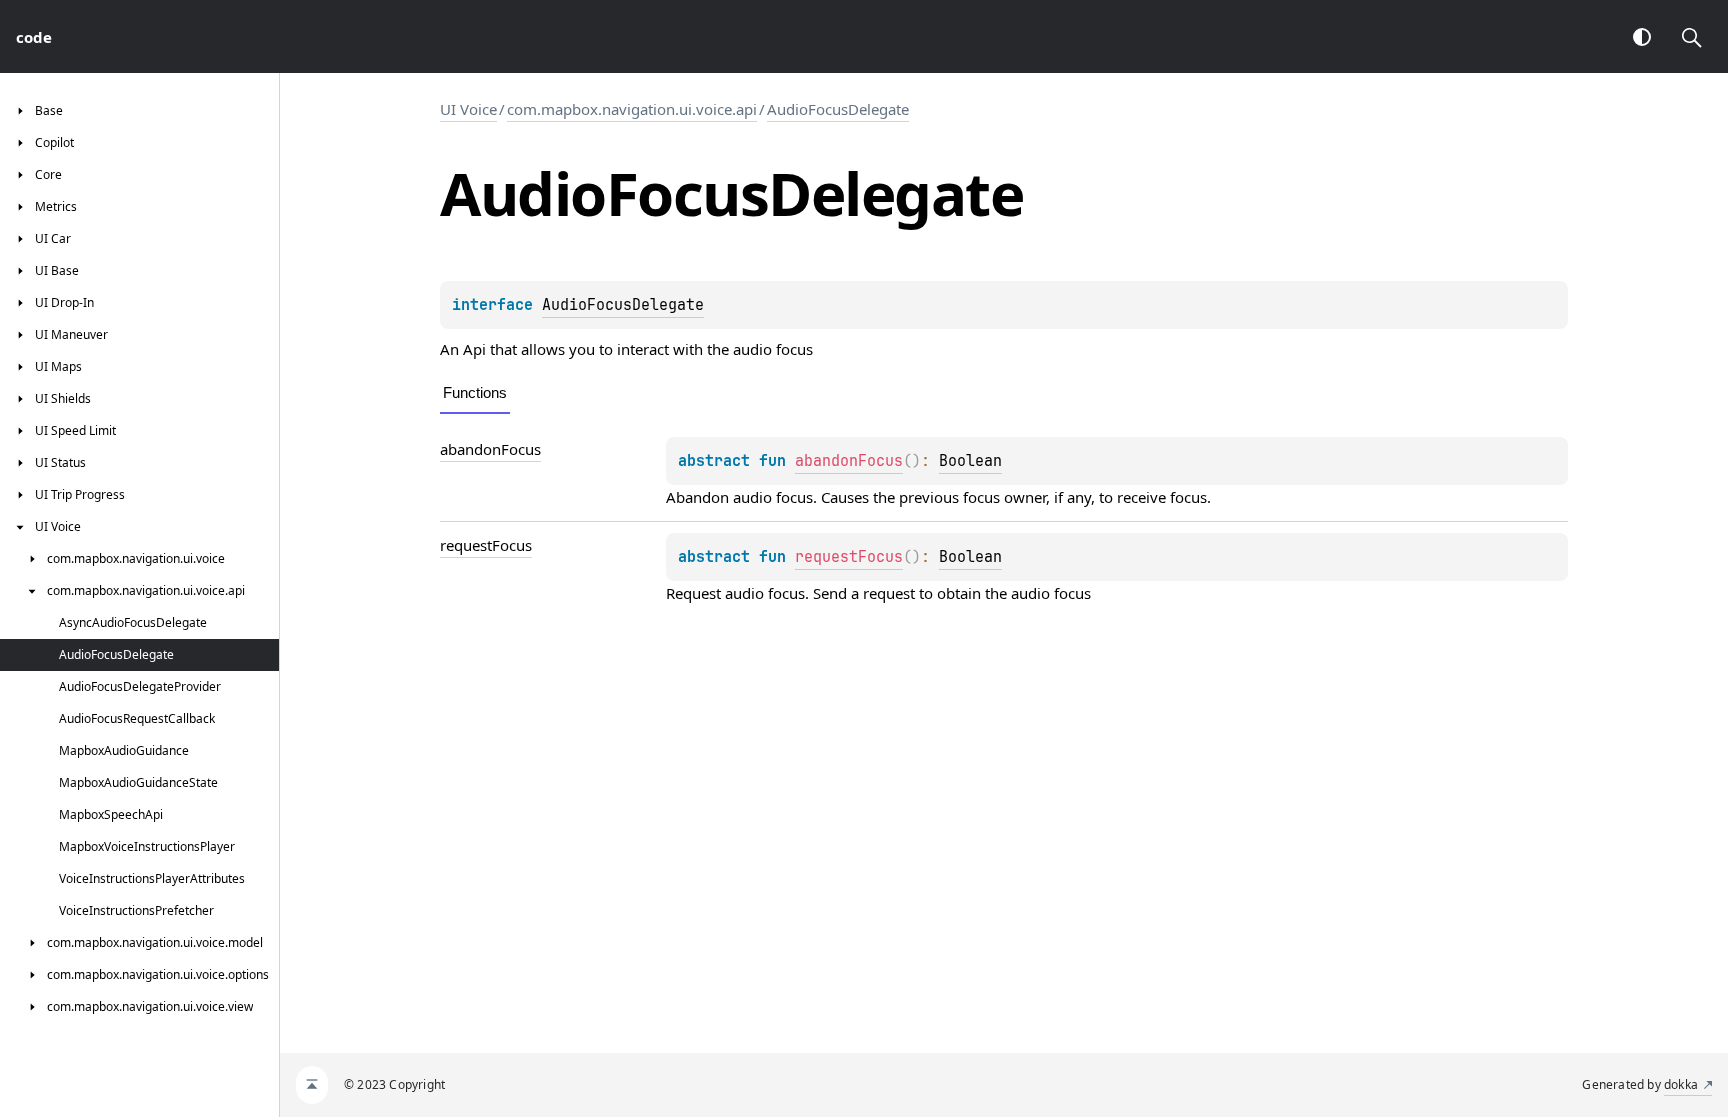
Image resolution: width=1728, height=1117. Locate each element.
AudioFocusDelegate (838, 109)
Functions (475, 392)
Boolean (970, 461)
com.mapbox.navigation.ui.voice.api (632, 109)
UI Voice (468, 109)
